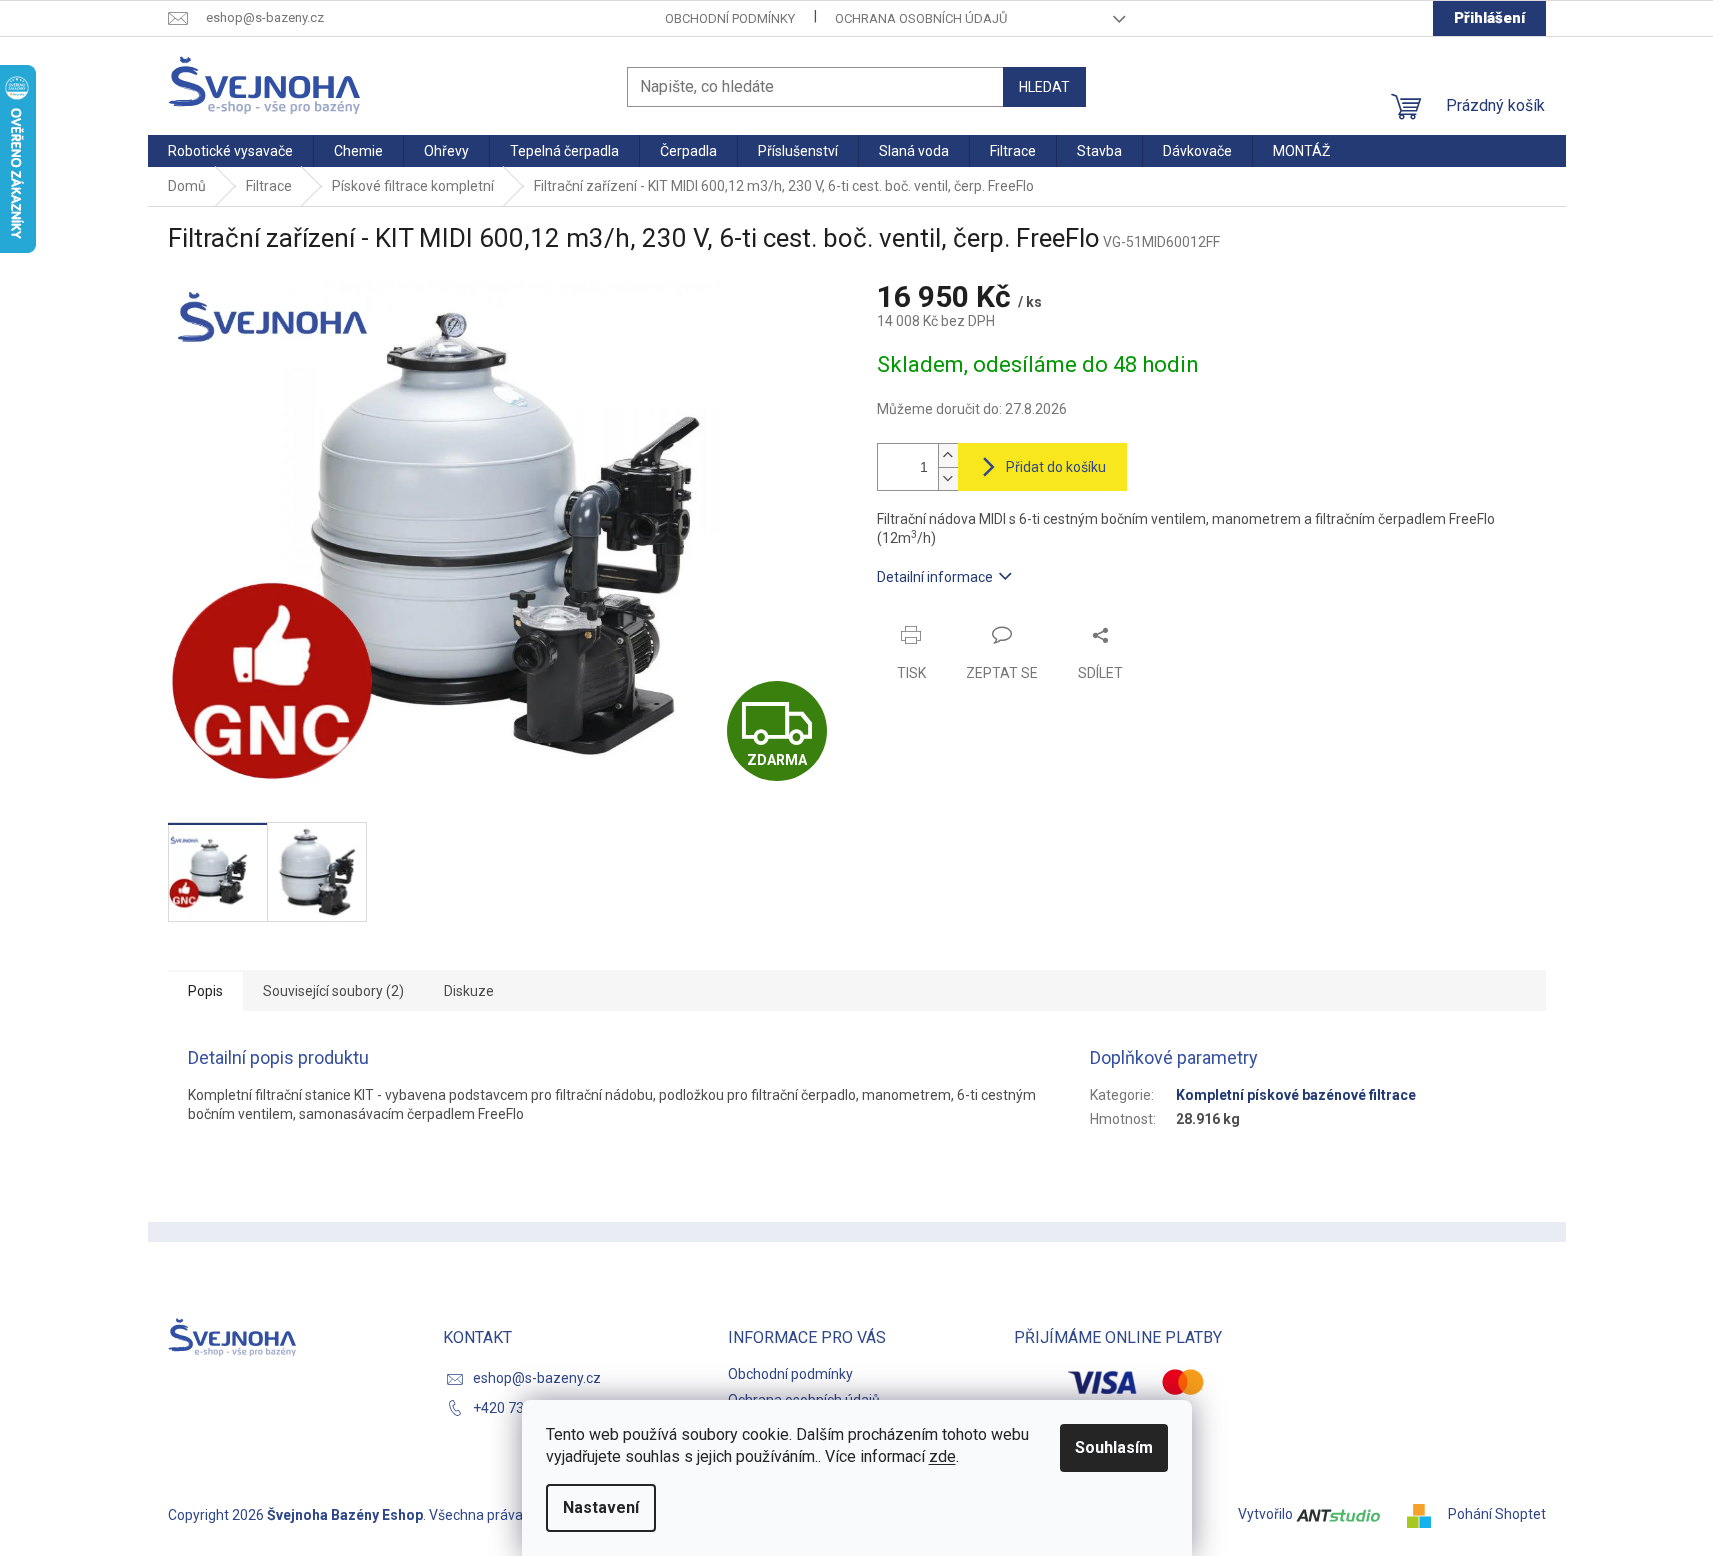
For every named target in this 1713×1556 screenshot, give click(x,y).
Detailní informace (935, 577)
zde (942, 1456)
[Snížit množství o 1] (948, 478)
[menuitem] (230, 151)
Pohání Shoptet (1497, 1514)
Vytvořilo (1267, 1514)
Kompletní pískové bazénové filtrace (1296, 1095)
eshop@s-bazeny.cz (537, 1378)
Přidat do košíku (1056, 467)
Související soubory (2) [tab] (333, 991)
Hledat (1044, 87)
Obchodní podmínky (730, 18)
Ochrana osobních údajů (921, 18)
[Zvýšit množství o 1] (948, 455)
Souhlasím (1114, 1447)
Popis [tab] (205, 991)
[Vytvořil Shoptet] (1426, 1514)
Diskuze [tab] (469, 991)
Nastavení (601, 1507)
